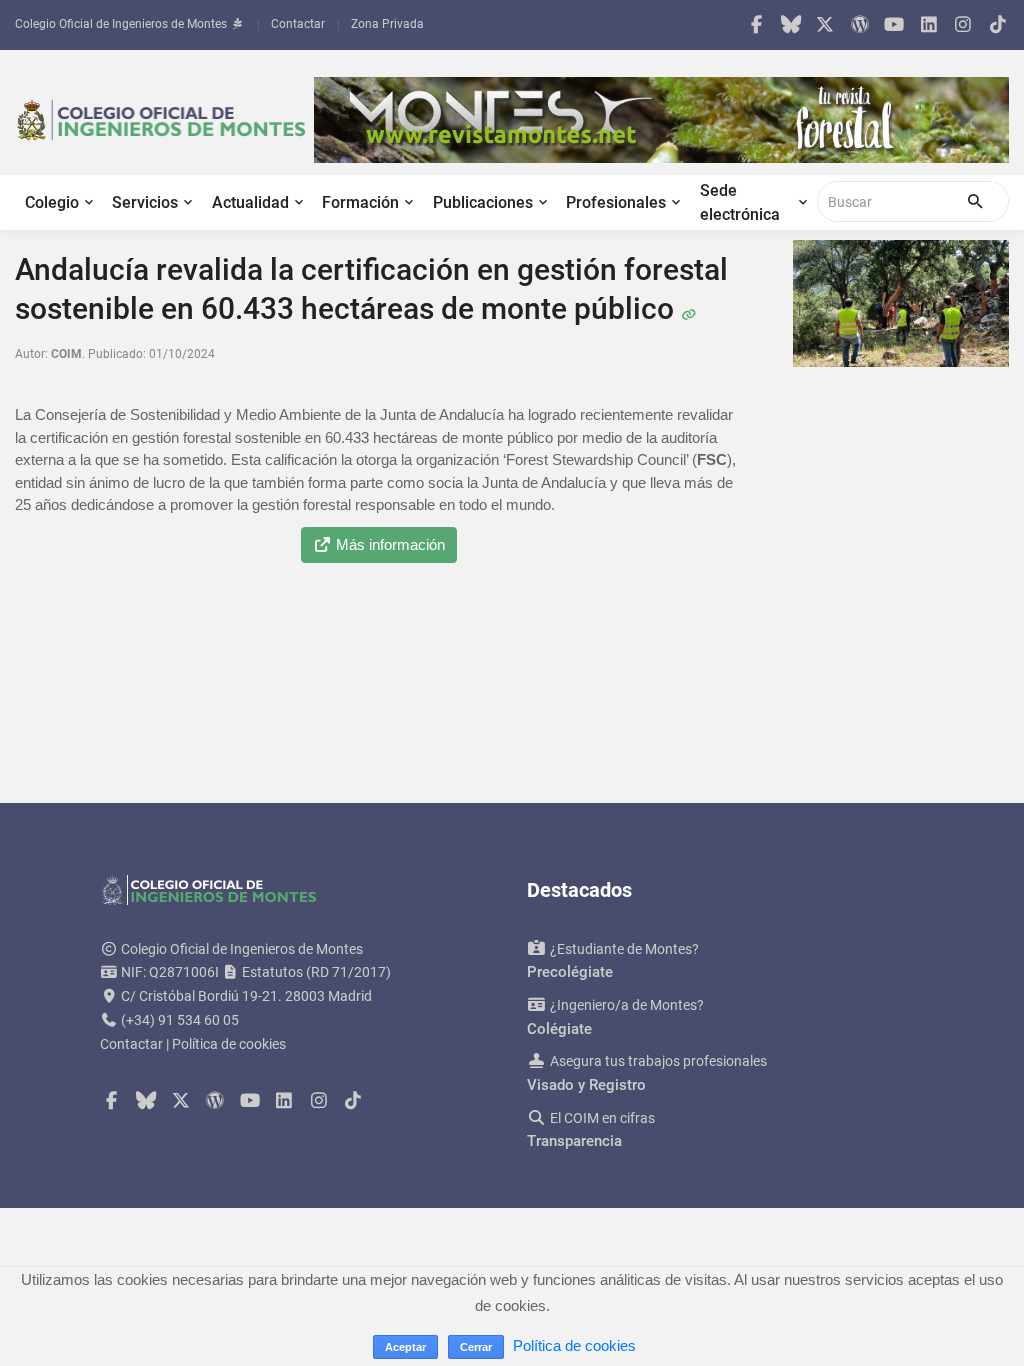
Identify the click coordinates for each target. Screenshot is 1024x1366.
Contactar (298, 24)
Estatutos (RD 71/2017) (315, 972)
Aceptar (405, 1347)
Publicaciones (483, 202)
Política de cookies (229, 1044)
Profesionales (616, 202)
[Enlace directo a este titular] (688, 308)
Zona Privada (387, 24)
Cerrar (476, 1347)
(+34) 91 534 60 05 (180, 1020)
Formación (360, 202)
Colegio (52, 202)
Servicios (145, 202)
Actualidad (250, 202)
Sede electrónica (740, 202)
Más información (388, 544)
